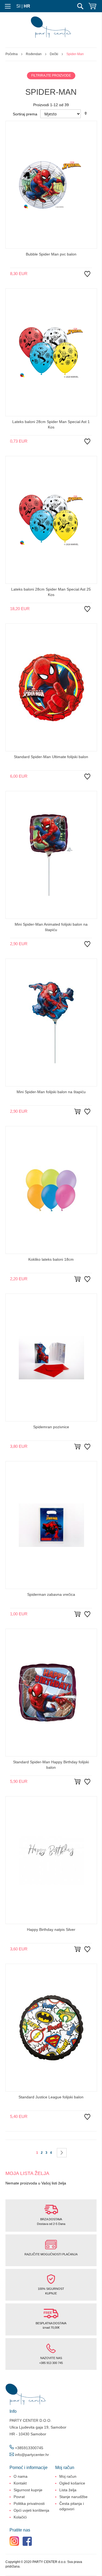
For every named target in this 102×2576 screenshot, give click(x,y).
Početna (12, 54)
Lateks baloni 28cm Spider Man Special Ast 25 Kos (51, 592)
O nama (21, 2476)
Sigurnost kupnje (28, 2490)
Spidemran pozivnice (51, 1427)
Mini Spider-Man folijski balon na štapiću (51, 1092)
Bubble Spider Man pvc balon (51, 254)
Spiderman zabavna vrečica (51, 1594)
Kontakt (20, 2483)
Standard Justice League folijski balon (51, 2097)
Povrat (19, 2497)
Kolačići (20, 2517)
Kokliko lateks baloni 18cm (51, 1259)
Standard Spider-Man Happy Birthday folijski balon (51, 1765)
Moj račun (68, 2476)
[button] (87, 278)
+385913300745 (29, 2448)
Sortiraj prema (25, 114)
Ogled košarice (72, 2483)
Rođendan (34, 54)
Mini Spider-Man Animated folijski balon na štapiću (51, 927)
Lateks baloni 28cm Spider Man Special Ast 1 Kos (51, 424)
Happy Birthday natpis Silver (51, 1929)
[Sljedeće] (62, 2153)
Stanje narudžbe (73, 2497)
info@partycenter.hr (32, 2455)
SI (18, 6)
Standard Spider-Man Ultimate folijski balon (51, 757)
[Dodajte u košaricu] (78, 1112)
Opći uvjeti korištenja (31, 2510)
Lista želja (68, 2490)
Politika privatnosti (29, 2504)
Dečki (54, 54)
